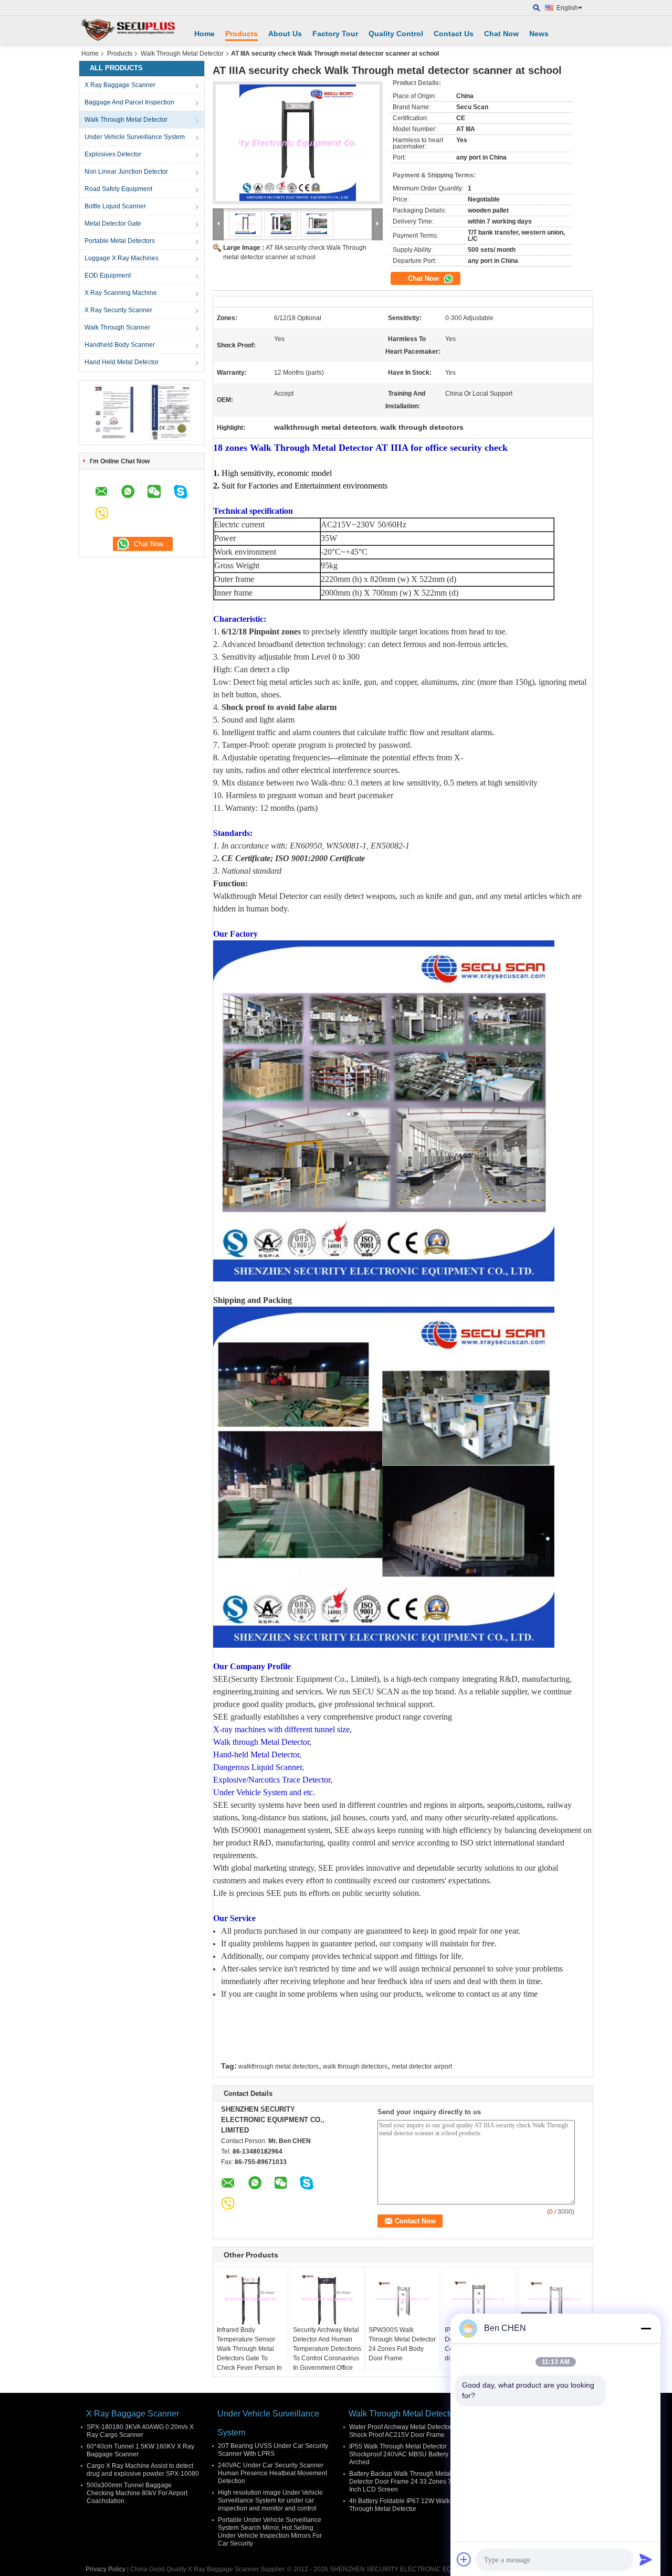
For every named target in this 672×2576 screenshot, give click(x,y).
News (539, 34)
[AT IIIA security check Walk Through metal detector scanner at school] (298, 143)
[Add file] (464, 2559)
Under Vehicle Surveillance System (135, 137)
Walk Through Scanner (117, 327)
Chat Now (501, 34)
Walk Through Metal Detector (182, 54)
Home (204, 34)
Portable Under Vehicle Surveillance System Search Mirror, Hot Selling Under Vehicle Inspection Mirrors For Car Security (270, 2532)
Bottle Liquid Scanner (115, 206)
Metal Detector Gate (113, 224)
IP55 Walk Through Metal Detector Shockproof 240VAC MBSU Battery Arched (399, 2454)
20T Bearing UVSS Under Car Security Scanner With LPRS (273, 2450)
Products (241, 34)
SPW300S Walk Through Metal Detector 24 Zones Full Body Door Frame (402, 2344)
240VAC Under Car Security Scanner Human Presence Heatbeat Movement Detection (272, 2473)
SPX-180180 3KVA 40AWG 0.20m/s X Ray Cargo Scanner (140, 2431)
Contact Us (454, 34)
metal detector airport (422, 2066)
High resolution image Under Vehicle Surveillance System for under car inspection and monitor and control (270, 2500)
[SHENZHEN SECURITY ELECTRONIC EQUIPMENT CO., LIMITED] (129, 30)
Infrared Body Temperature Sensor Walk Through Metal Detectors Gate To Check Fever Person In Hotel (249, 2354)
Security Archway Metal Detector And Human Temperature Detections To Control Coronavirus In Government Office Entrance (327, 2354)
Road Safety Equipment (118, 189)
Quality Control (396, 34)
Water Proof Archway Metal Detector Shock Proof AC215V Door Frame (400, 2431)
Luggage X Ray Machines (122, 258)
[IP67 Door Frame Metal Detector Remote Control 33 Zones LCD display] (479, 2299)
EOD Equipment (108, 275)
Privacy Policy (106, 2569)
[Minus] (646, 2328)
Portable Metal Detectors (120, 241)
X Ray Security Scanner (118, 310)
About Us (285, 34)
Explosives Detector (113, 154)
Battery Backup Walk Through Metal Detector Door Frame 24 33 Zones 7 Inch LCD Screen (400, 2482)
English (567, 8)
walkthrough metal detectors (279, 2066)
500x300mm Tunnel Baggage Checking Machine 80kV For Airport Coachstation (137, 2493)
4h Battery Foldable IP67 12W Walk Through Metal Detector (400, 2505)
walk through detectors (355, 2066)
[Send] (646, 2559)
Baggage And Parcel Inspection (129, 102)
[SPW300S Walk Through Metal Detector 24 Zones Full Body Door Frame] (403, 2299)
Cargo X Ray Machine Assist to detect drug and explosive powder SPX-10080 (143, 2470)
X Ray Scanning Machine (121, 293)
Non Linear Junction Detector (126, 172)
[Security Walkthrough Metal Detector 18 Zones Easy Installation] (555, 2299)
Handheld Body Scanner (120, 345)
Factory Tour (335, 34)
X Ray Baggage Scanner (120, 85)
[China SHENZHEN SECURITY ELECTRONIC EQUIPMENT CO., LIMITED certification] (113, 412)
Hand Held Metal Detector (122, 362)
